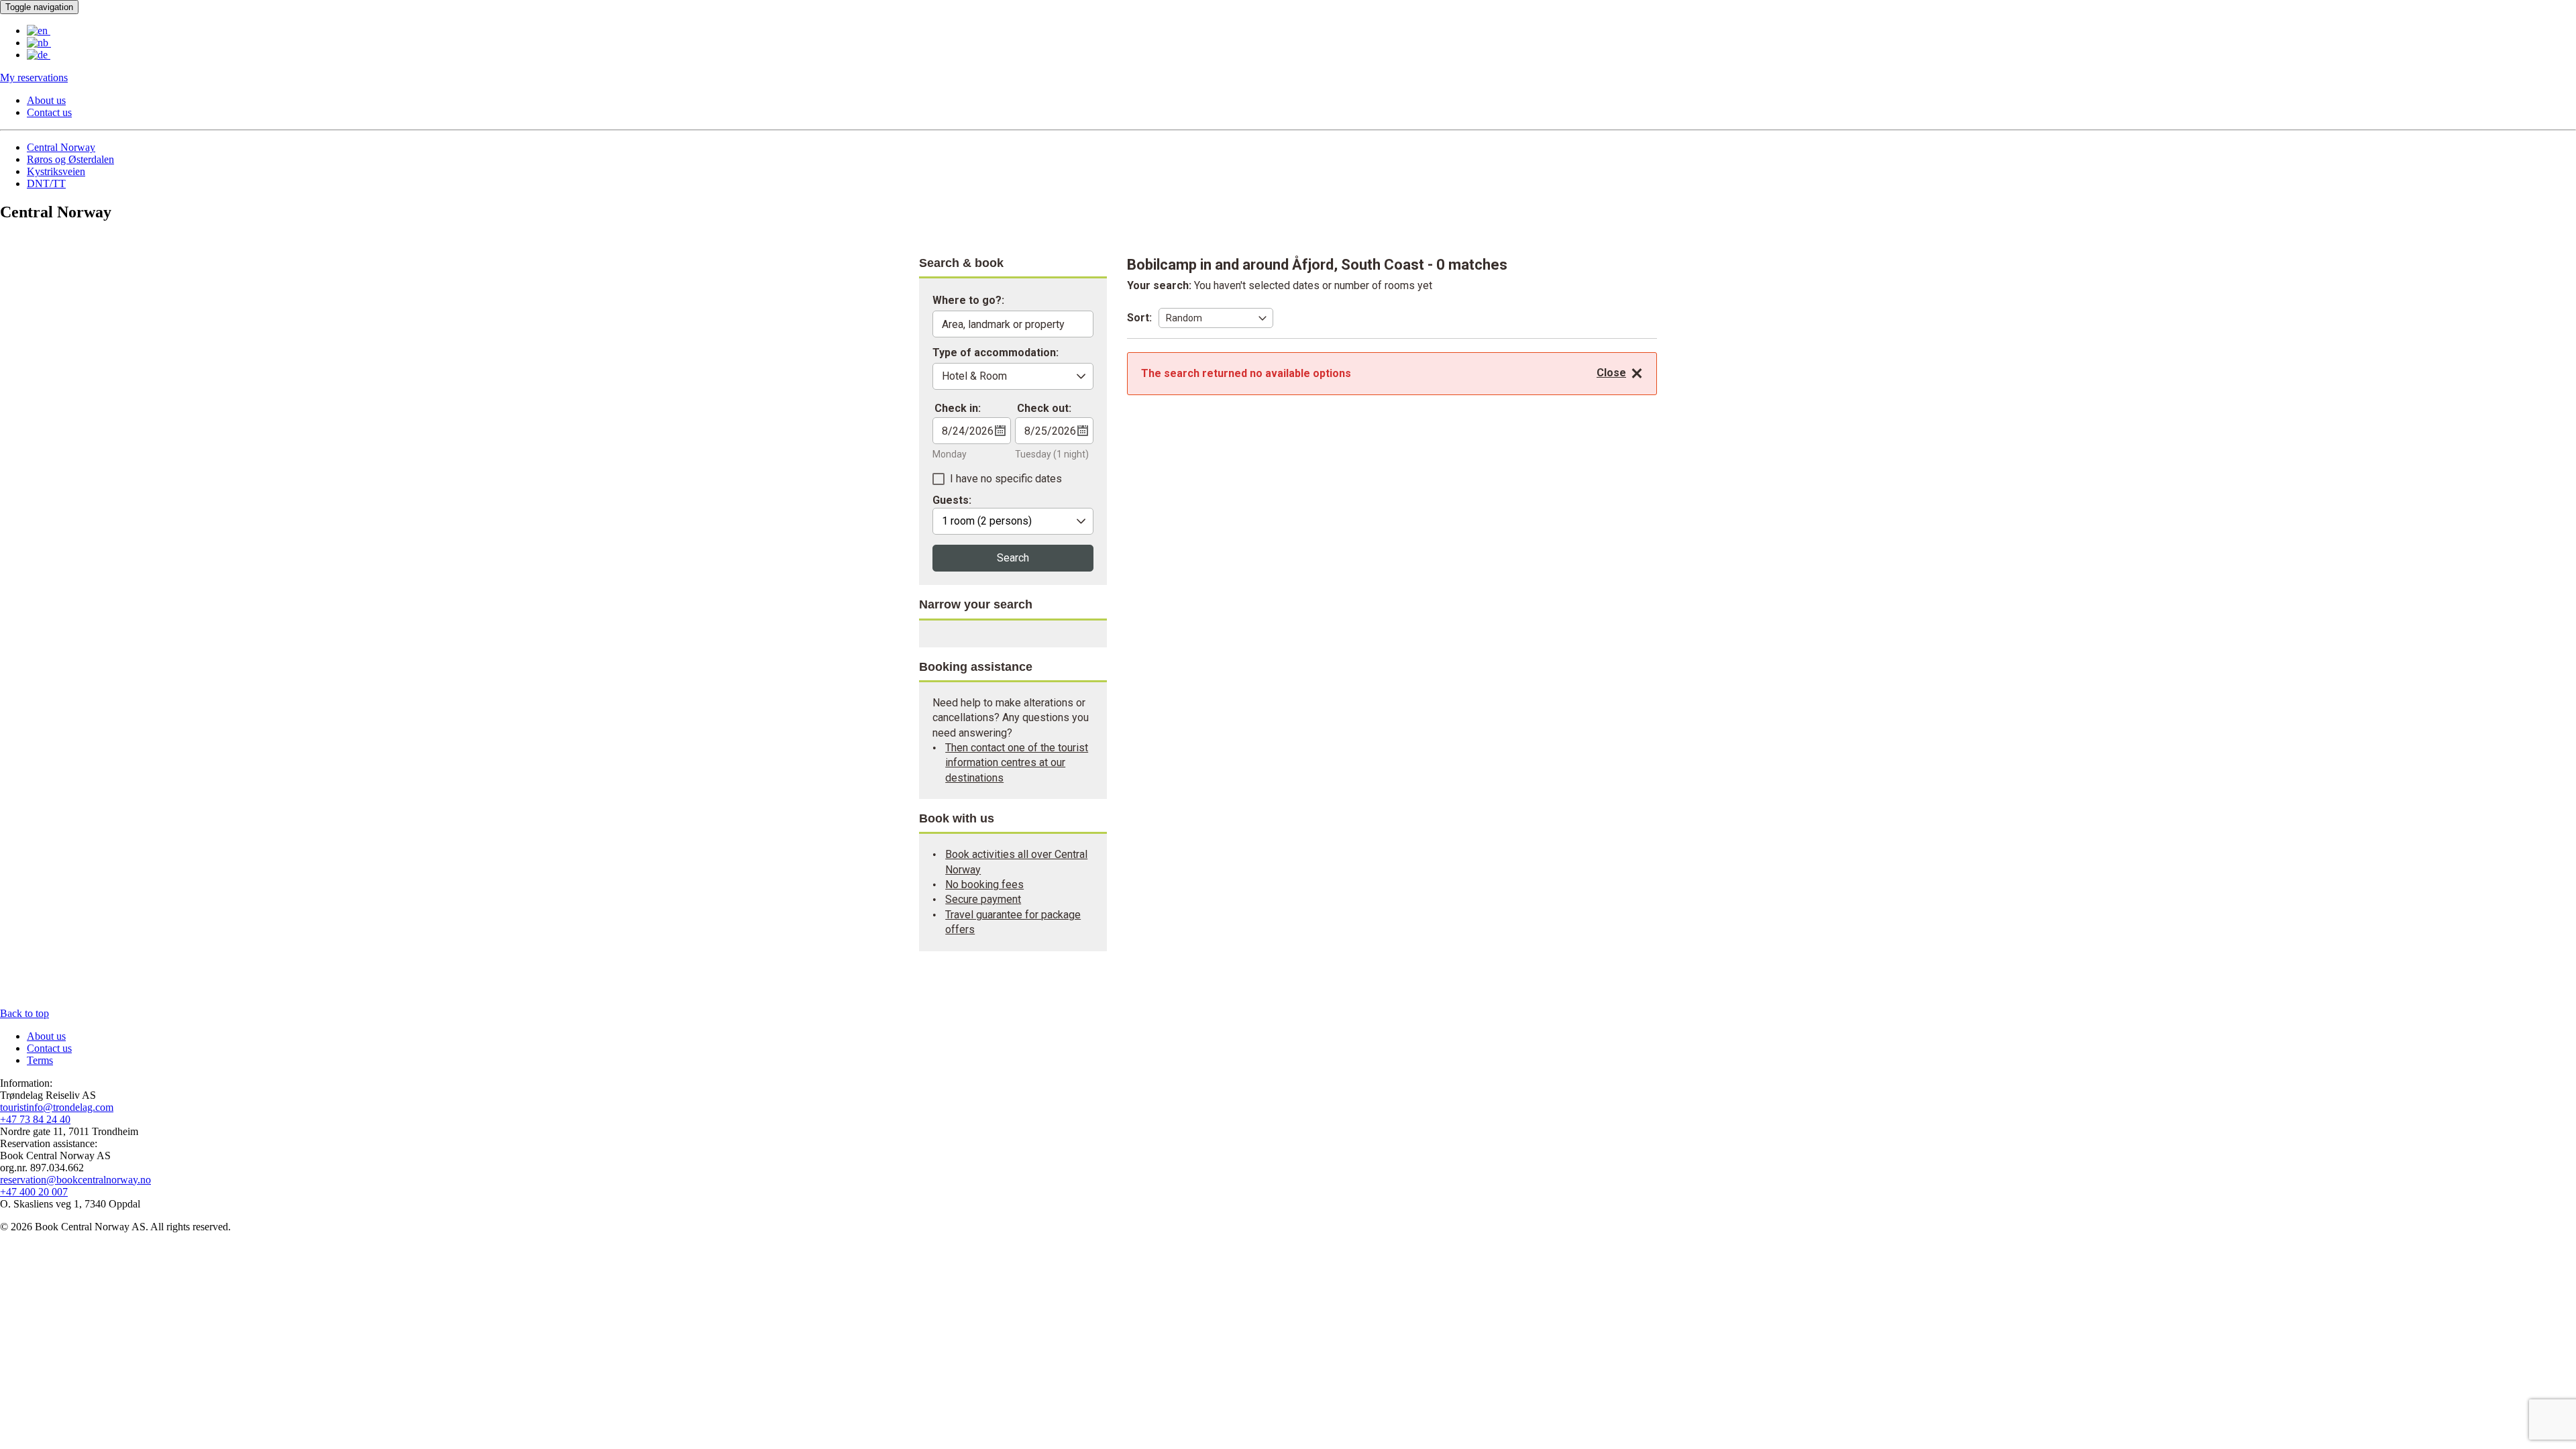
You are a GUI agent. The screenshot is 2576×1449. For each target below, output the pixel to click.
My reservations (34, 77)
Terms (40, 1060)
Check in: (958, 408)
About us (46, 100)
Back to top (24, 1013)
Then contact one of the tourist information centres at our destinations (1017, 763)
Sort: (1139, 318)
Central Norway (61, 147)
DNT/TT (46, 183)
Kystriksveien (56, 171)
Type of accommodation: (996, 353)
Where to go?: (968, 301)
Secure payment (983, 899)
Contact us (49, 112)
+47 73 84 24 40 (35, 1119)
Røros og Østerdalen (70, 159)
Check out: (1044, 408)
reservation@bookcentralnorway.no (75, 1180)
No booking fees (984, 884)
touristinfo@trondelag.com (57, 1107)
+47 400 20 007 (34, 1192)
